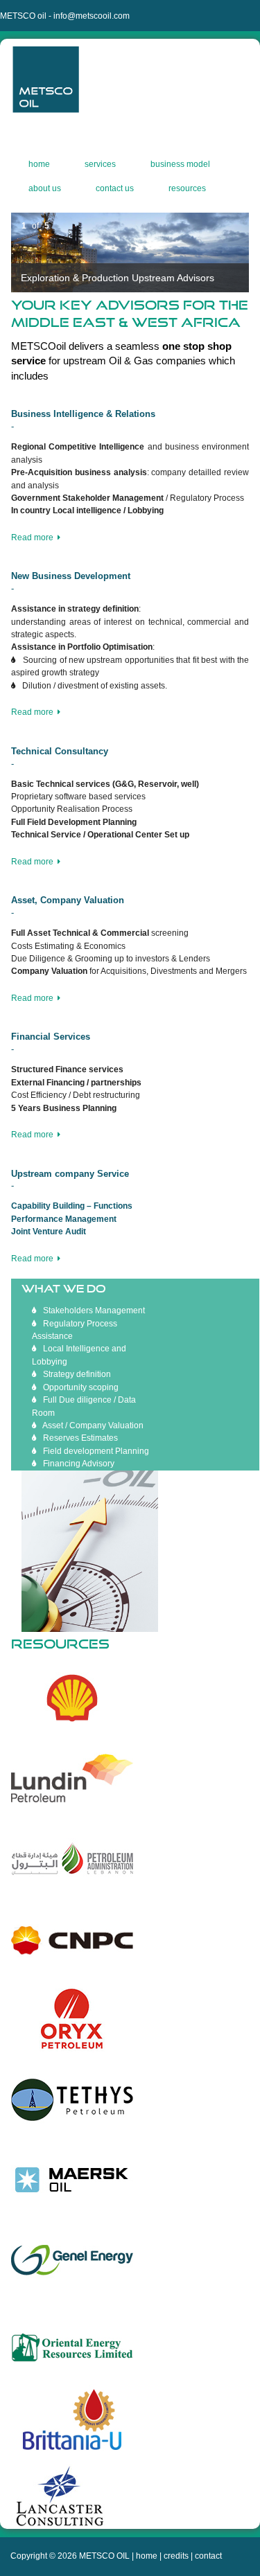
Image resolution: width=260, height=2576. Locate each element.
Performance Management (64, 1219)
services (100, 166)
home (39, 166)
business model (180, 166)
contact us (115, 190)
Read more (34, 538)
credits (176, 2556)
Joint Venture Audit (49, 1232)
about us (45, 190)
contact (208, 2556)
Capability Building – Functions (72, 1206)
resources (187, 190)
